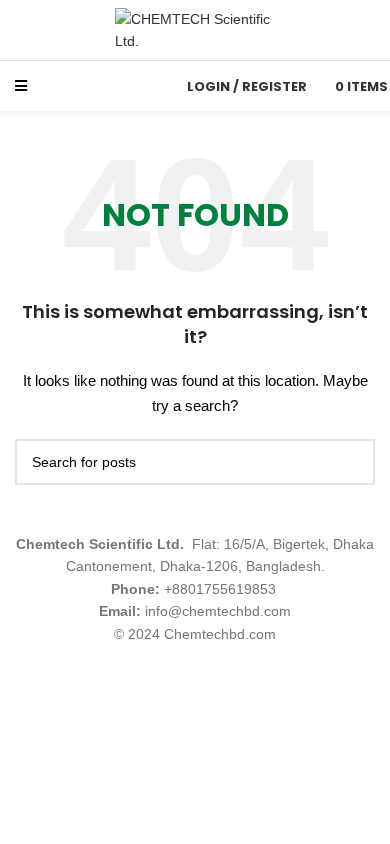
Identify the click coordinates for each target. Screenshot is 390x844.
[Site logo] (195, 29)
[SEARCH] (352, 462)
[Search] (153, 86)
